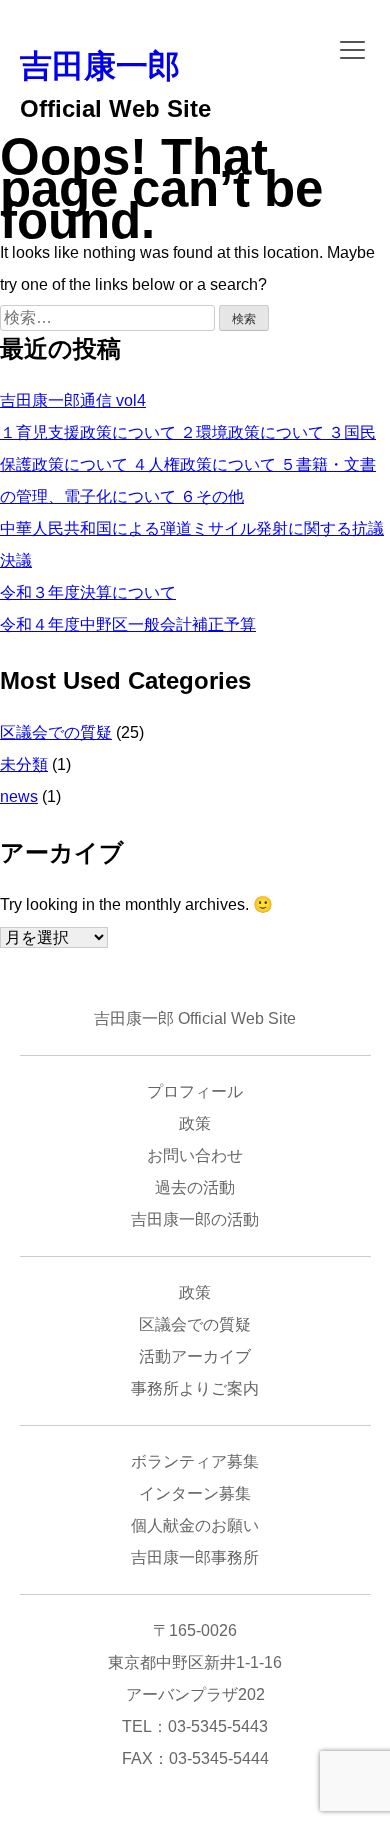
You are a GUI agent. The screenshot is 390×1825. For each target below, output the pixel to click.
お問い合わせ (195, 1155)
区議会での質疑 (56, 732)
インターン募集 (195, 1493)
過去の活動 (195, 1187)
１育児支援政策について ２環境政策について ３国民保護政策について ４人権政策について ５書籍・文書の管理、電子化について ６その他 (188, 464)
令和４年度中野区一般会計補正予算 (128, 624)
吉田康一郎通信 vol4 (73, 400)
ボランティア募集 (195, 1461)
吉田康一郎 (100, 66)
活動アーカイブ (195, 1356)
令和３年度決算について (88, 592)
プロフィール (195, 1091)
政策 (195, 1123)
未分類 (24, 764)
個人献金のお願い (195, 1525)
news (19, 796)
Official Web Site (115, 108)
